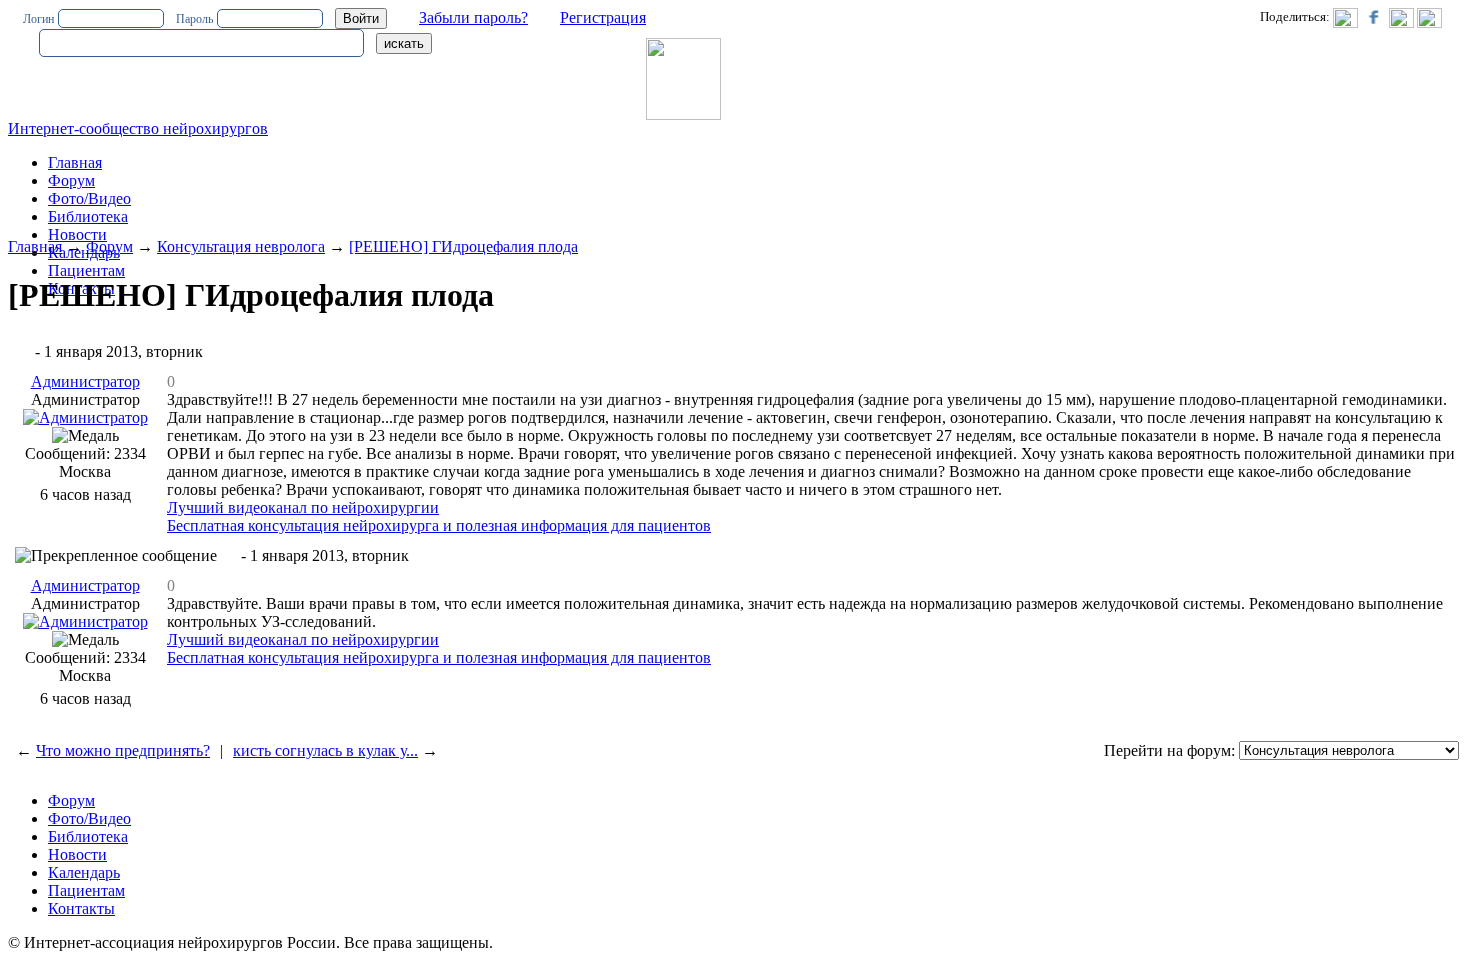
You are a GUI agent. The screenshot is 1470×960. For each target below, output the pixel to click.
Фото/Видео (89, 198)
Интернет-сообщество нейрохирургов (138, 128)
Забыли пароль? (473, 17)
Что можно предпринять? (123, 750)
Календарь (84, 872)
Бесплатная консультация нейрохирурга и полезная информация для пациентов (439, 525)
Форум (71, 180)
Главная (35, 246)
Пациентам (86, 270)
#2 (229, 555)
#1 (23, 351)
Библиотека (88, 216)
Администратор (85, 381)
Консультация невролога (241, 246)
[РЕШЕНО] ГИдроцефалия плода (463, 246)
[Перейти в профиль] (85, 417)
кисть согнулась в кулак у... (325, 750)
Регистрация (603, 17)
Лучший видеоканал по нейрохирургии (303, 507)
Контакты (81, 908)
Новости (77, 234)
